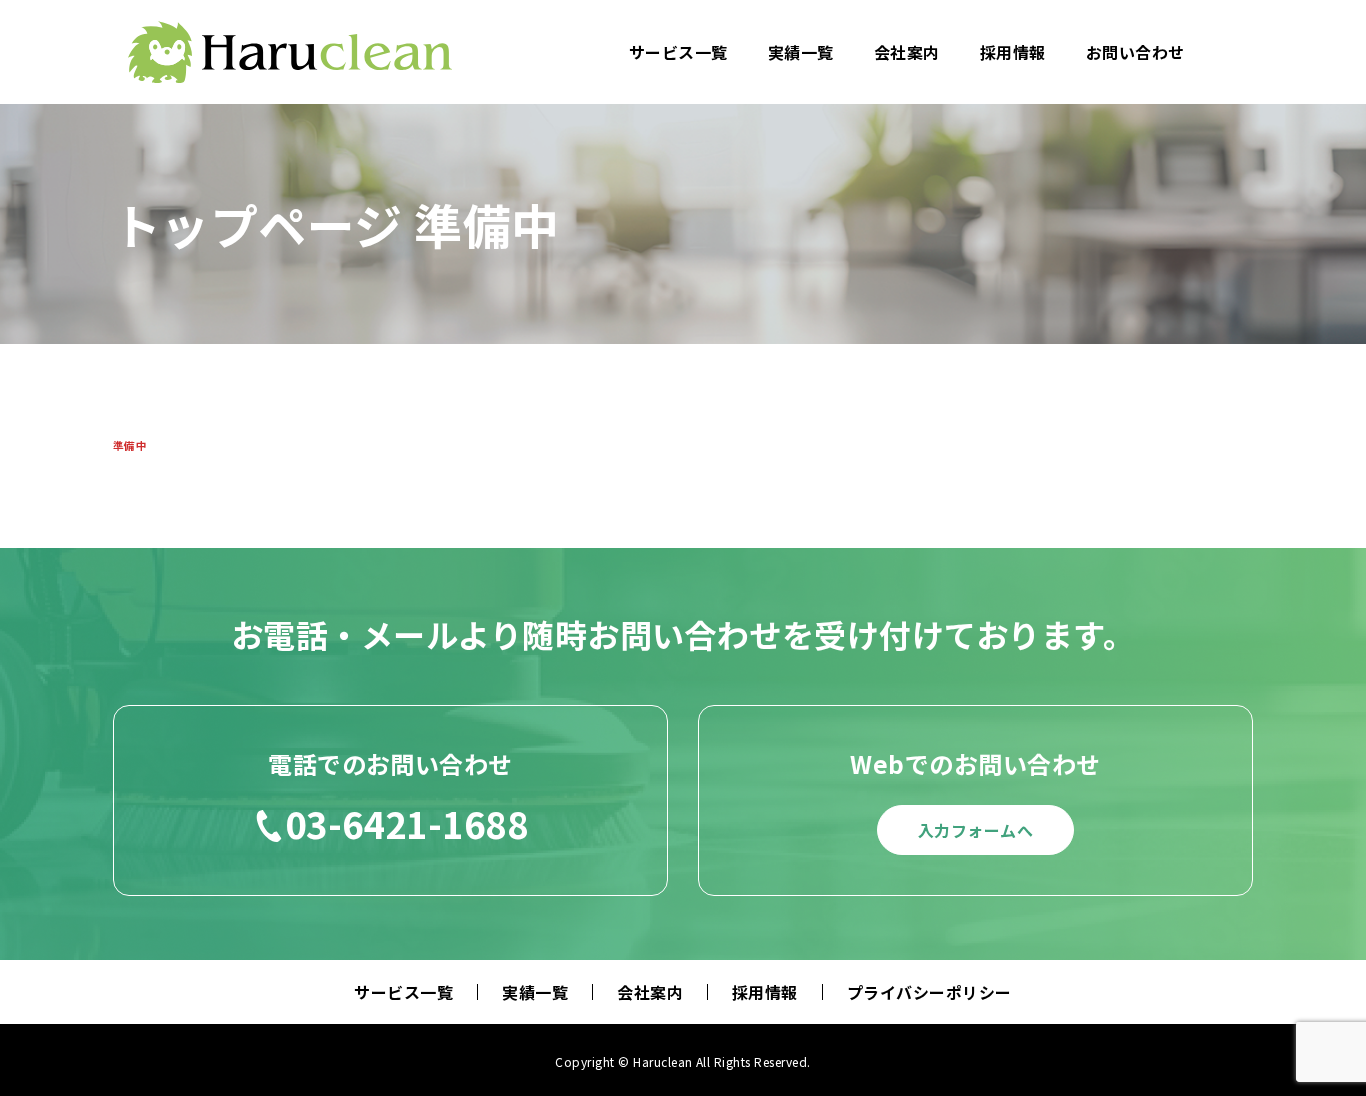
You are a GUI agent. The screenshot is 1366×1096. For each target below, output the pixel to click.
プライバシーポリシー (929, 992)
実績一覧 (801, 52)
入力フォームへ (975, 830)
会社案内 (907, 52)
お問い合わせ (1135, 52)
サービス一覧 (678, 52)
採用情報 (1013, 52)
